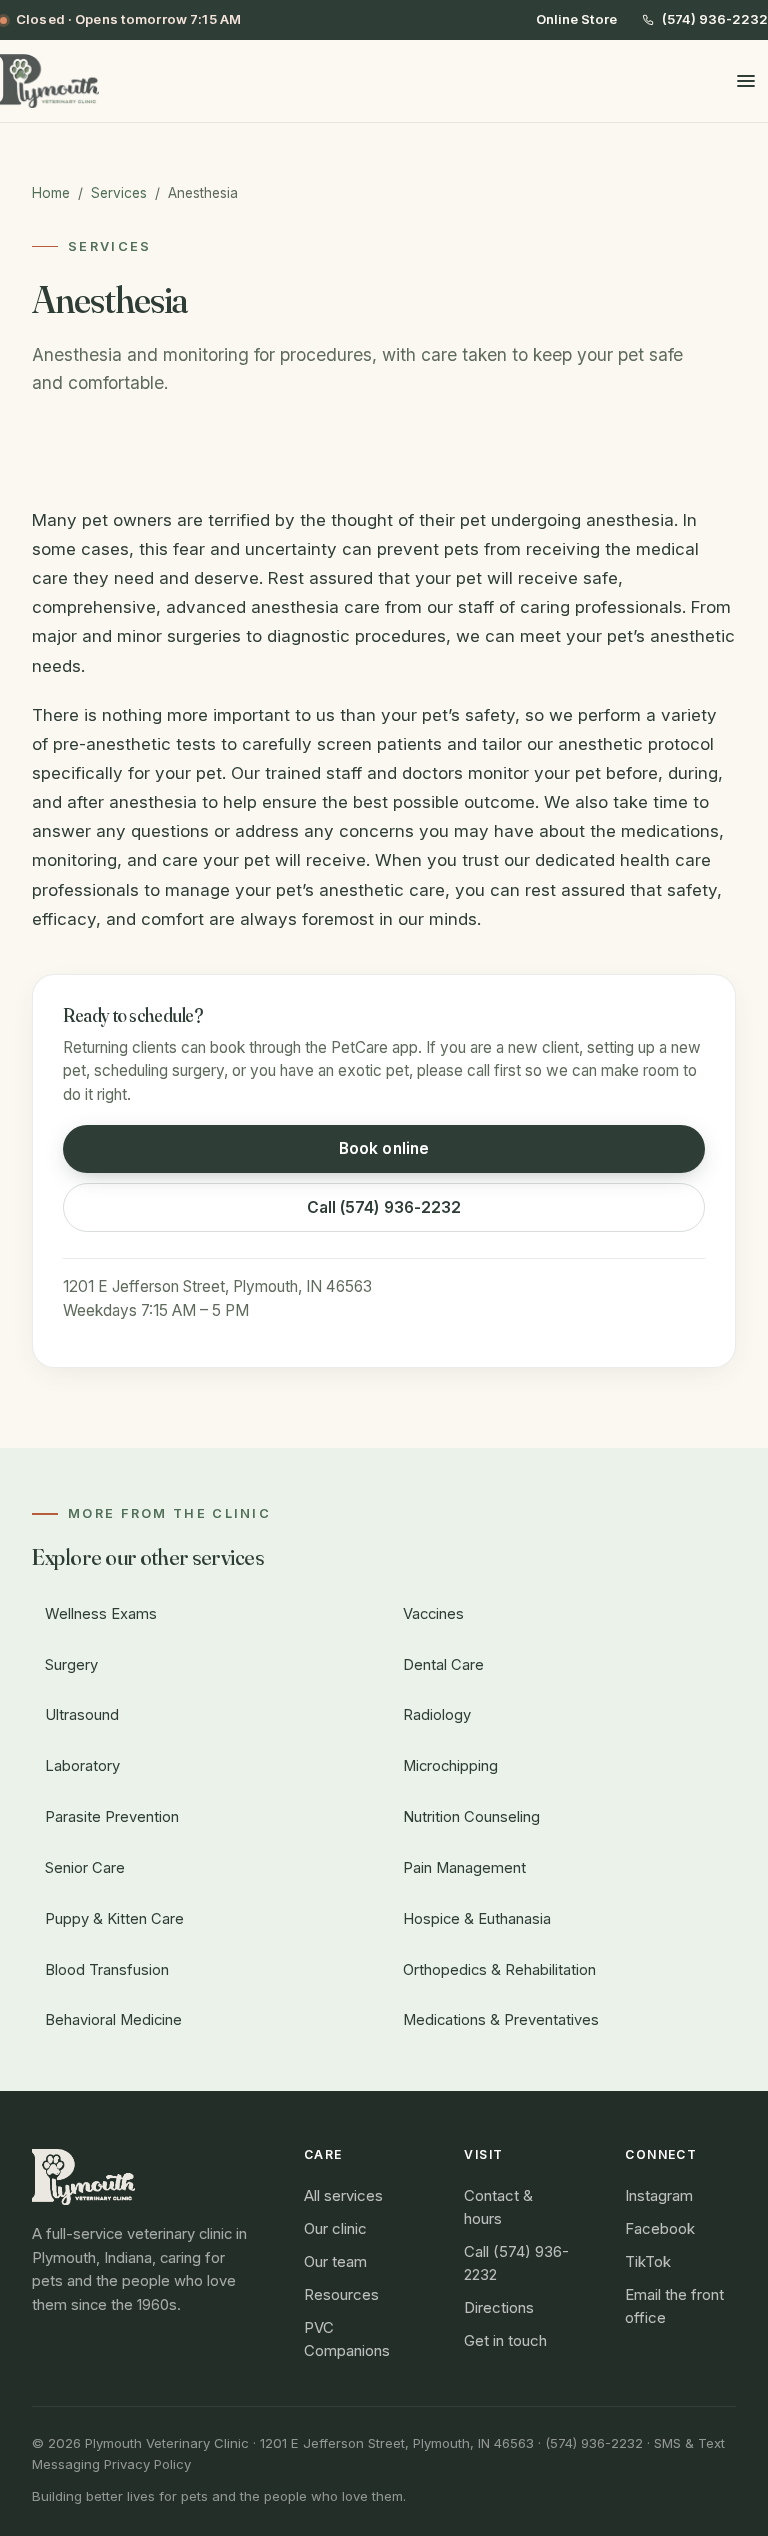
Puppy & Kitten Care (114, 1919)
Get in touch (505, 2341)
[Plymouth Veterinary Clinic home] (49, 81)
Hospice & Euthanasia (477, 1919)
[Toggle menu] (746, 81)
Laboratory (82, 1766)
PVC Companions (347, 2339)
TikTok (648, 2262)
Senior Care (85, 1868)
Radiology (437, 1715)
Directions (499, 2308)
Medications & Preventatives (501, 2020)
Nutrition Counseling (471, 1817)
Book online (384, 1148)
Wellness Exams (101, 1614)
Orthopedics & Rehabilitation (499, 1970)
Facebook (660, 2229)
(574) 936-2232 (715, 20)
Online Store (576, 19)
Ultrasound (82, 1715)
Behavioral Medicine (113, 2020)
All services (343, 2196)
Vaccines (433, 1614)
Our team (335, 2262)
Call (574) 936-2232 (384, 1207)
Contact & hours (498, 2207)
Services (119, 193)
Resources (341, 2295)
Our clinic (335, 2229)
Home (51, 193)
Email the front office (674, 2306)
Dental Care (443, 1665)
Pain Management (464, 1868)
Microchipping (450, 1766)
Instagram (659, 2196)
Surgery (71, 1665)
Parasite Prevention (112, 1817)
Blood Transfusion (107, 1970)
